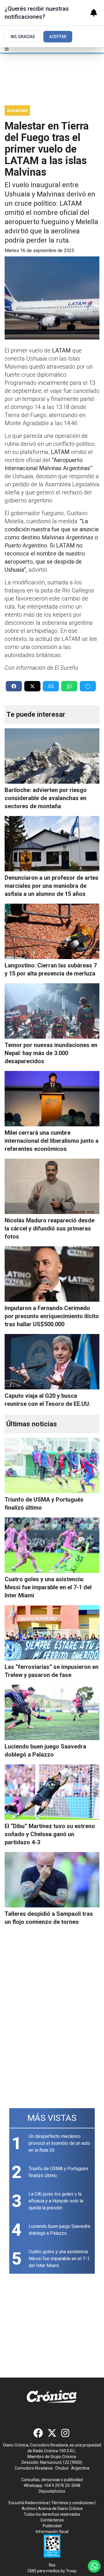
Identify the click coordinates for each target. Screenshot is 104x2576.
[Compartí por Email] (51, 686)
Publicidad (52, 2526)
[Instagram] (66, 2433)
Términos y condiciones (73, 2503)
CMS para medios (44, 2571)
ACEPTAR (58, 37)
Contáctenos (52, 2520)
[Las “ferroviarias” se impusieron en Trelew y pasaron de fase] (52, 1633)
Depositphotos (52, 2491)
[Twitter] (52, 2433)
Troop (71, 2571)
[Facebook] (38, 2433)
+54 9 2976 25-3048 (62, 2485)
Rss (52, 2565)
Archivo (29, 2509)
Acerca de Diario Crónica (60, 2509)
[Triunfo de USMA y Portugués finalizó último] (52, 1466)
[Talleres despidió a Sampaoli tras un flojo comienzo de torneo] (52, 1880)
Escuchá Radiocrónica (29, 2503)
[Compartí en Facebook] (14, 686)
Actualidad (17, 110)
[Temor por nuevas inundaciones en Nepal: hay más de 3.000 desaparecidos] (52, 1011)
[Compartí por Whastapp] (69, 686)
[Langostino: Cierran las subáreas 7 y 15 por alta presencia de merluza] (52, 931)
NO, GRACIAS (23, 37)
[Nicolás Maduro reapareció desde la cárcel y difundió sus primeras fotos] (52, 1186)
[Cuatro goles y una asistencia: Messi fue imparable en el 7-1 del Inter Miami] (52, 1545)
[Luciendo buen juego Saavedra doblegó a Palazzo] (52, 1712)
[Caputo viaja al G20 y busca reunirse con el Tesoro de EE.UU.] (52, 1362)
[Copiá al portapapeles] (88, 686)
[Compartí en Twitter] (32, 686)
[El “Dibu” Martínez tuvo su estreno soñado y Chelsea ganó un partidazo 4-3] (52, 1792)
